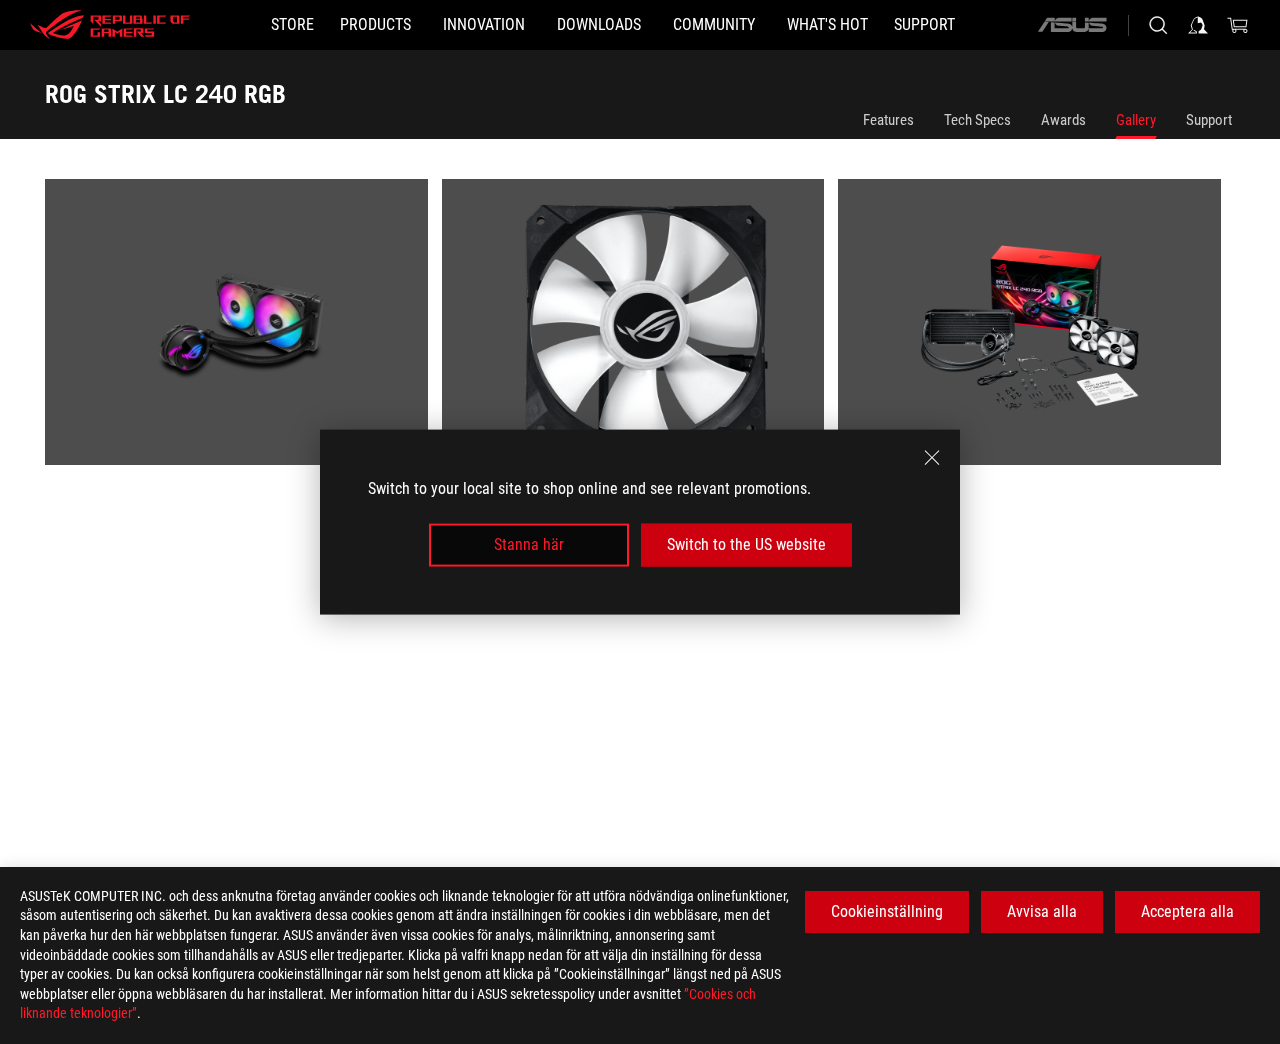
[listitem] (243, 329)
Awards (1063, 120)
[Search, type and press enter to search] (1158, 25)
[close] (932, 458)
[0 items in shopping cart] (1238, 25)
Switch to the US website (746, 544)
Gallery (1136, 120)
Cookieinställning (887, 911)
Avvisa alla (1042, 911)
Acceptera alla (1187, 911)
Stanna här (529, 544)
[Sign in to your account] (1198, 25)
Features (888, 120)
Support (1209, 120)
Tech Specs (977, 120)
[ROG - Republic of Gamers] (110, 25)
